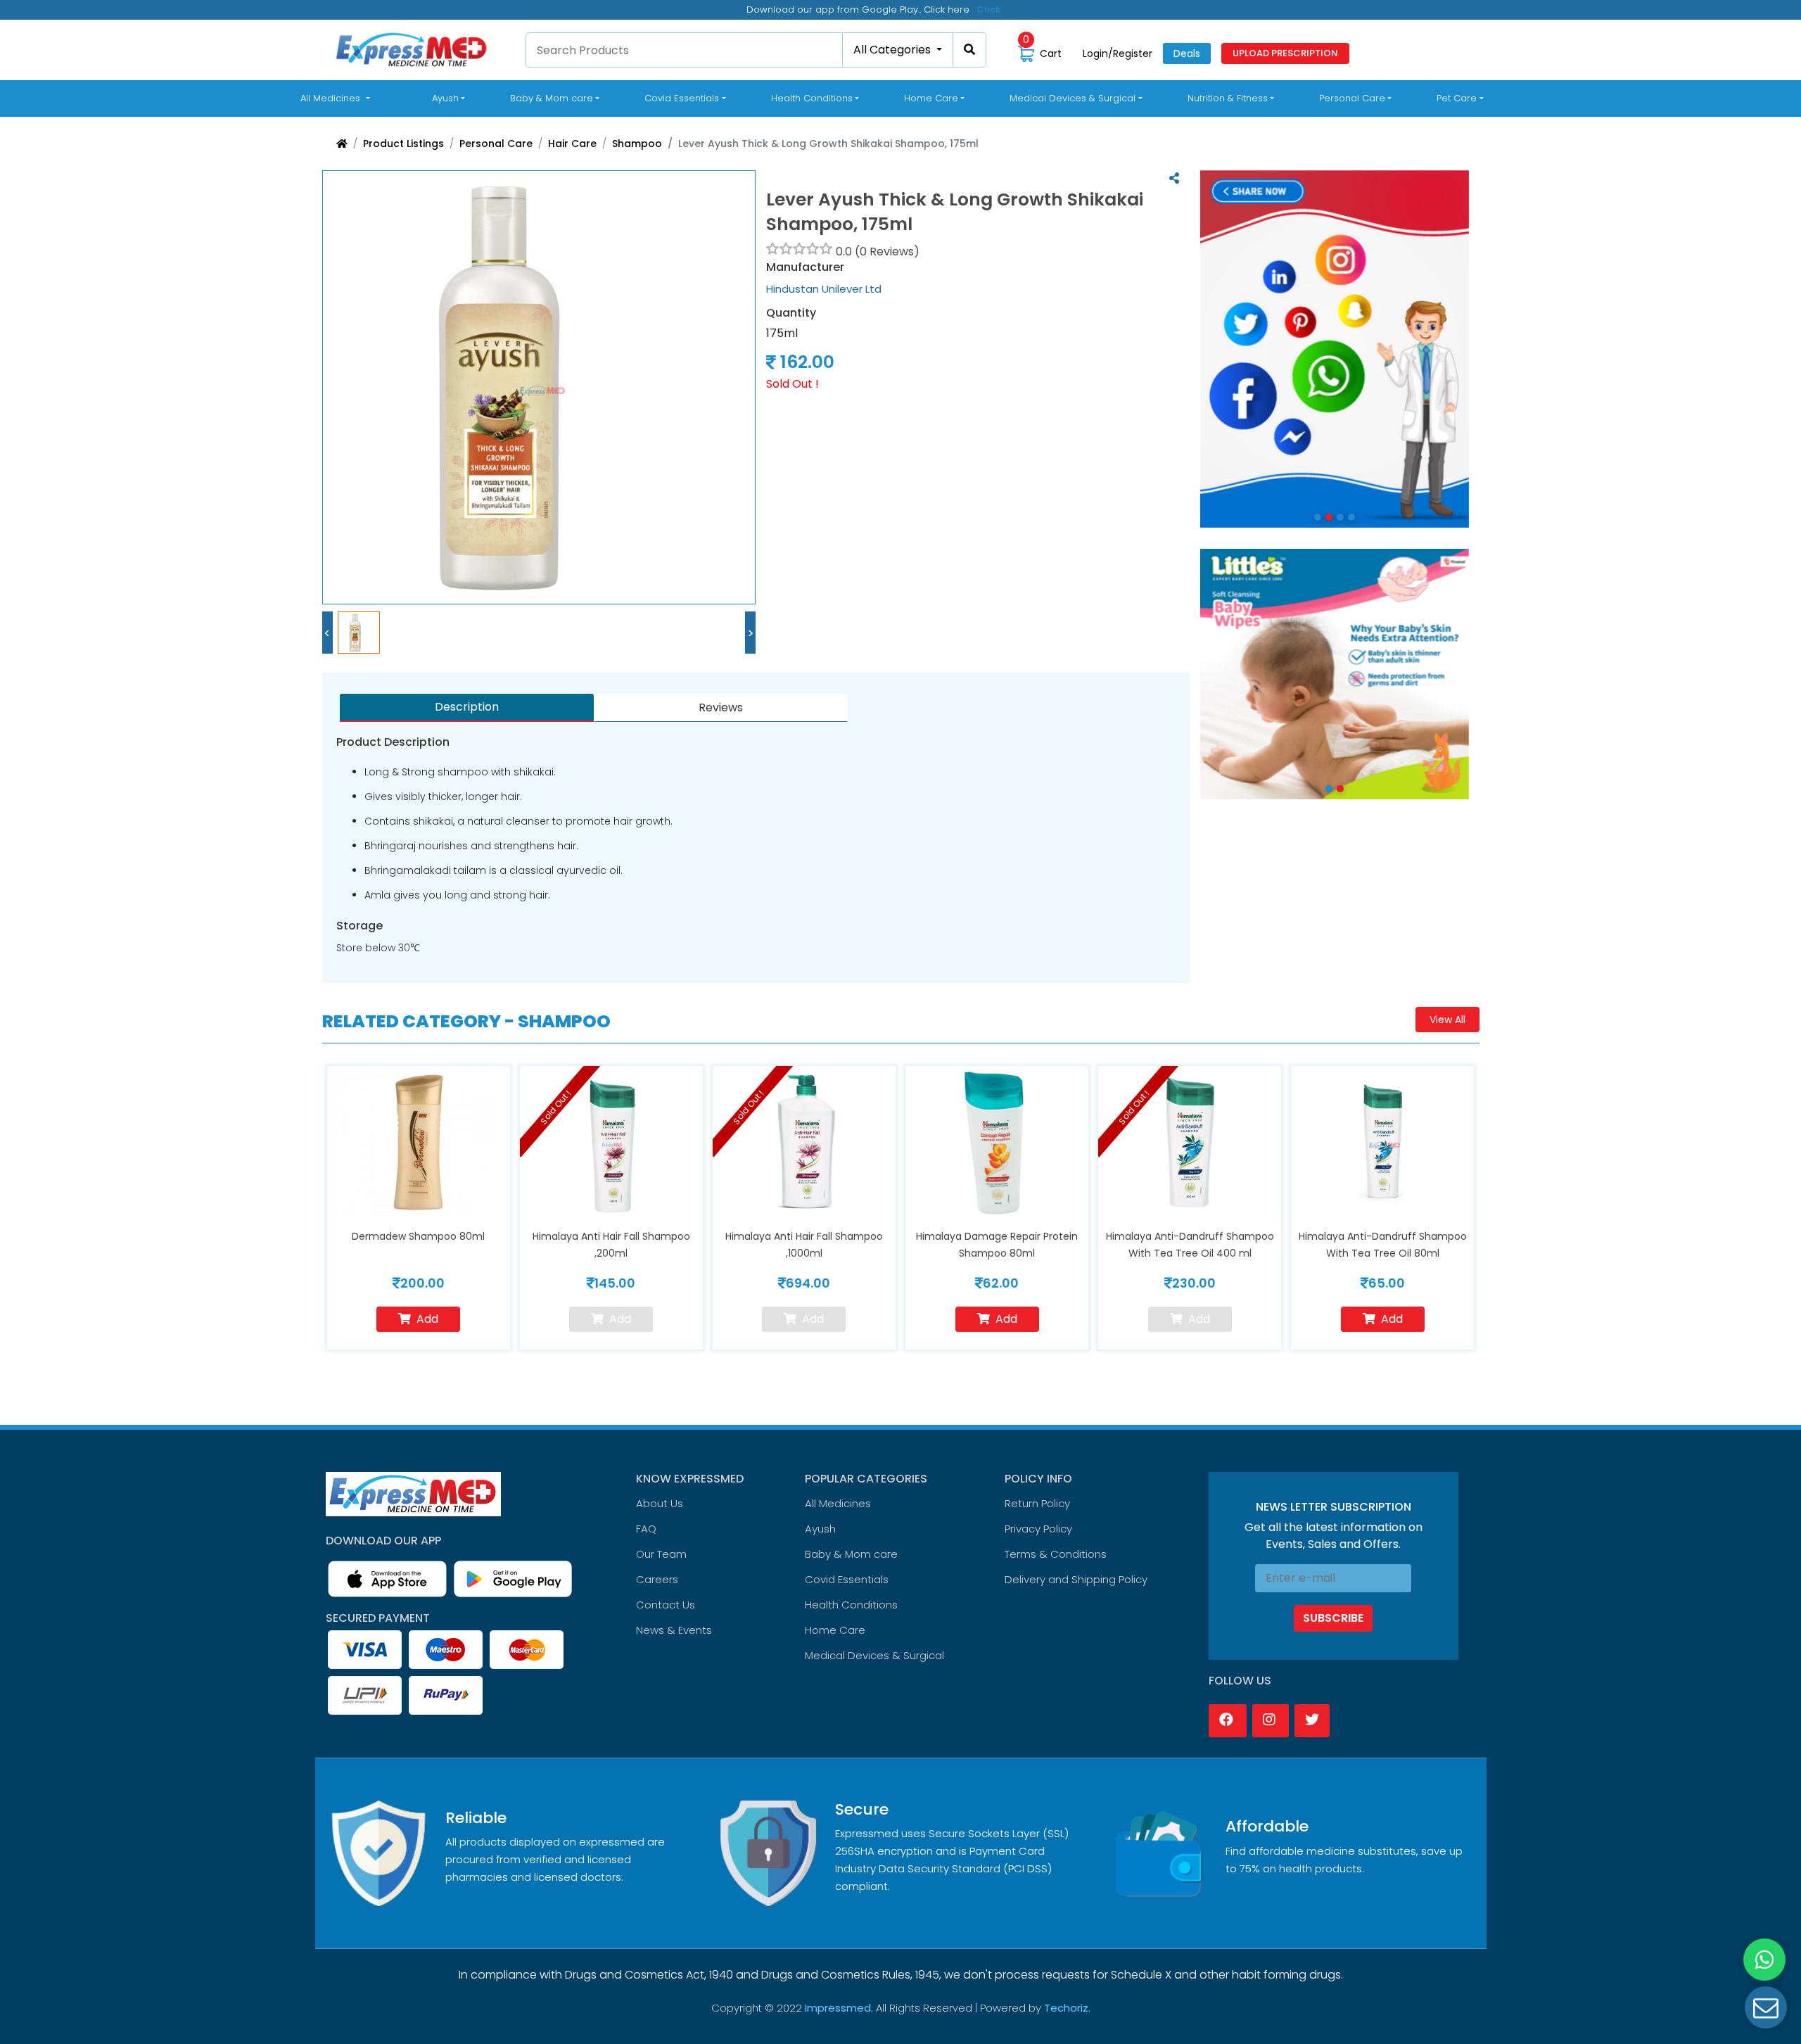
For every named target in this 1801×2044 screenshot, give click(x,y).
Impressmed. (839, 2008)
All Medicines (338, 98)
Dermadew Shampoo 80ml (418, 1236)
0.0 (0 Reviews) (878, 252)
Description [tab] (467, 707)
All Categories (893, 50)
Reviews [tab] (721, 707)
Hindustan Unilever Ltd (824, 289)
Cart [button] (1042, 53)
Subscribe (1333, 1618)
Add (427, 1319)
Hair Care (572, 144)
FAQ (646, 1529)
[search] (970, 50)
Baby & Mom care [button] (552, 98)
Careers (657, 1579)
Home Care (835, 1630)
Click (989, 9)
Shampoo (637, 144)
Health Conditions (851, 1605)
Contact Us (666, 1605)
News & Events (674, 1630)
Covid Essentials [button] (682, 98)
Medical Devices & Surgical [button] (1073, 98)
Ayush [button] (445, 98)
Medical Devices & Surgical (874, 1655)
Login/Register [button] (1118, 53)
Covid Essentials (847, 1579)
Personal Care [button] (1352, 98)
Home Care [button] (931, 98)
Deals (1187, 53)
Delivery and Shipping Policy (1076, 1579)
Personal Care (496, 144)
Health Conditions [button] (812, 98)
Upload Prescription (1285, 53)
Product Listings (403, 144)
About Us (660, 1503)
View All (1447, 1020)
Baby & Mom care (851, 1554)
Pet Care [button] (1457, 98)
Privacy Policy (1038, 1529)
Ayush (820, 1529)
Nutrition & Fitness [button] (1228, 98)
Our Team (661, 1554)
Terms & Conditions (1056, 1554)
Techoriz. (1067, 2008)
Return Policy (1037, 1503)
